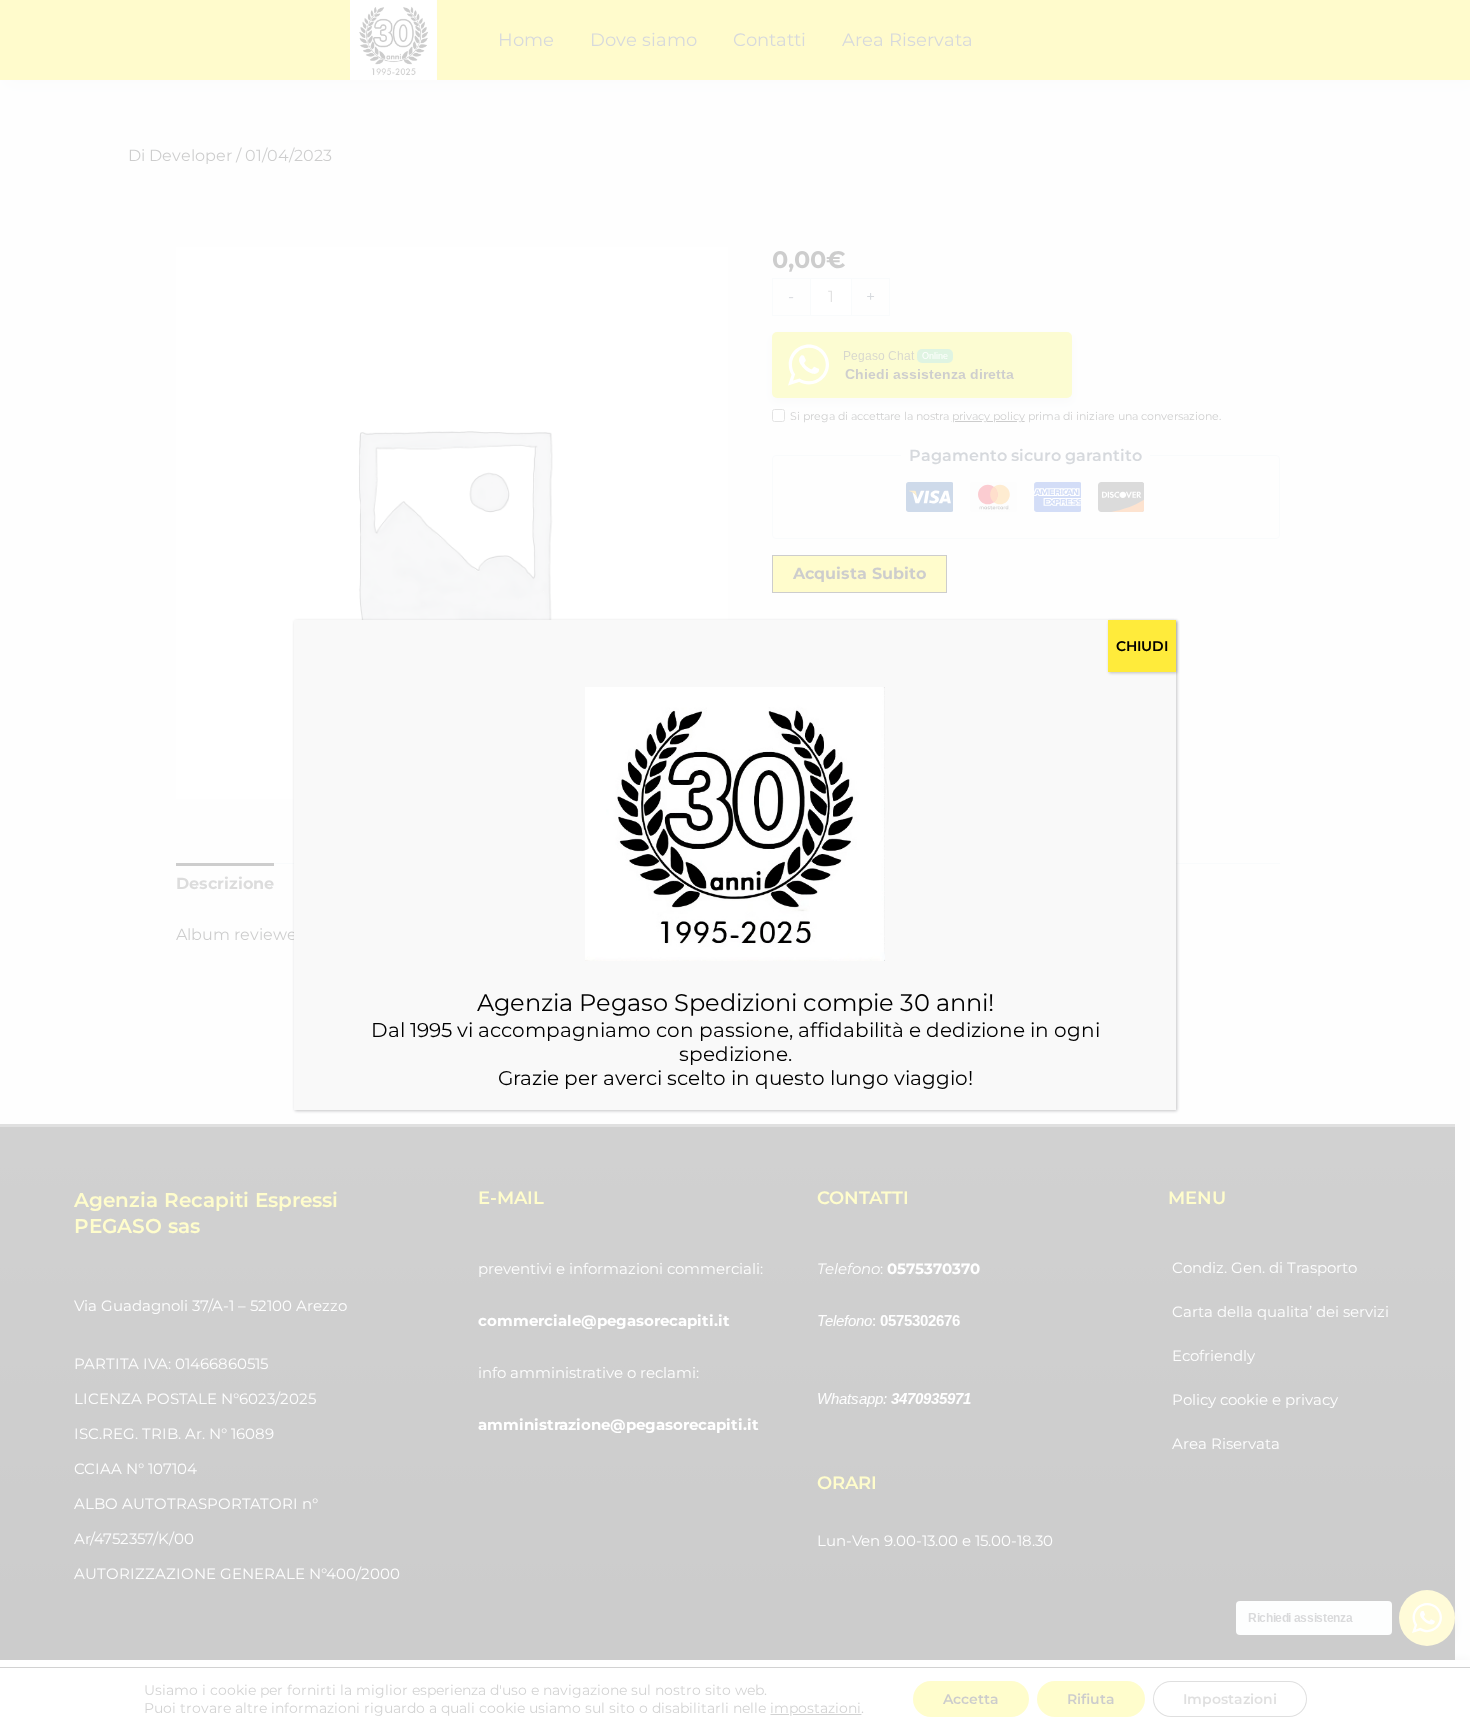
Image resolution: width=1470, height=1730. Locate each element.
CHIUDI (1142, 646)
